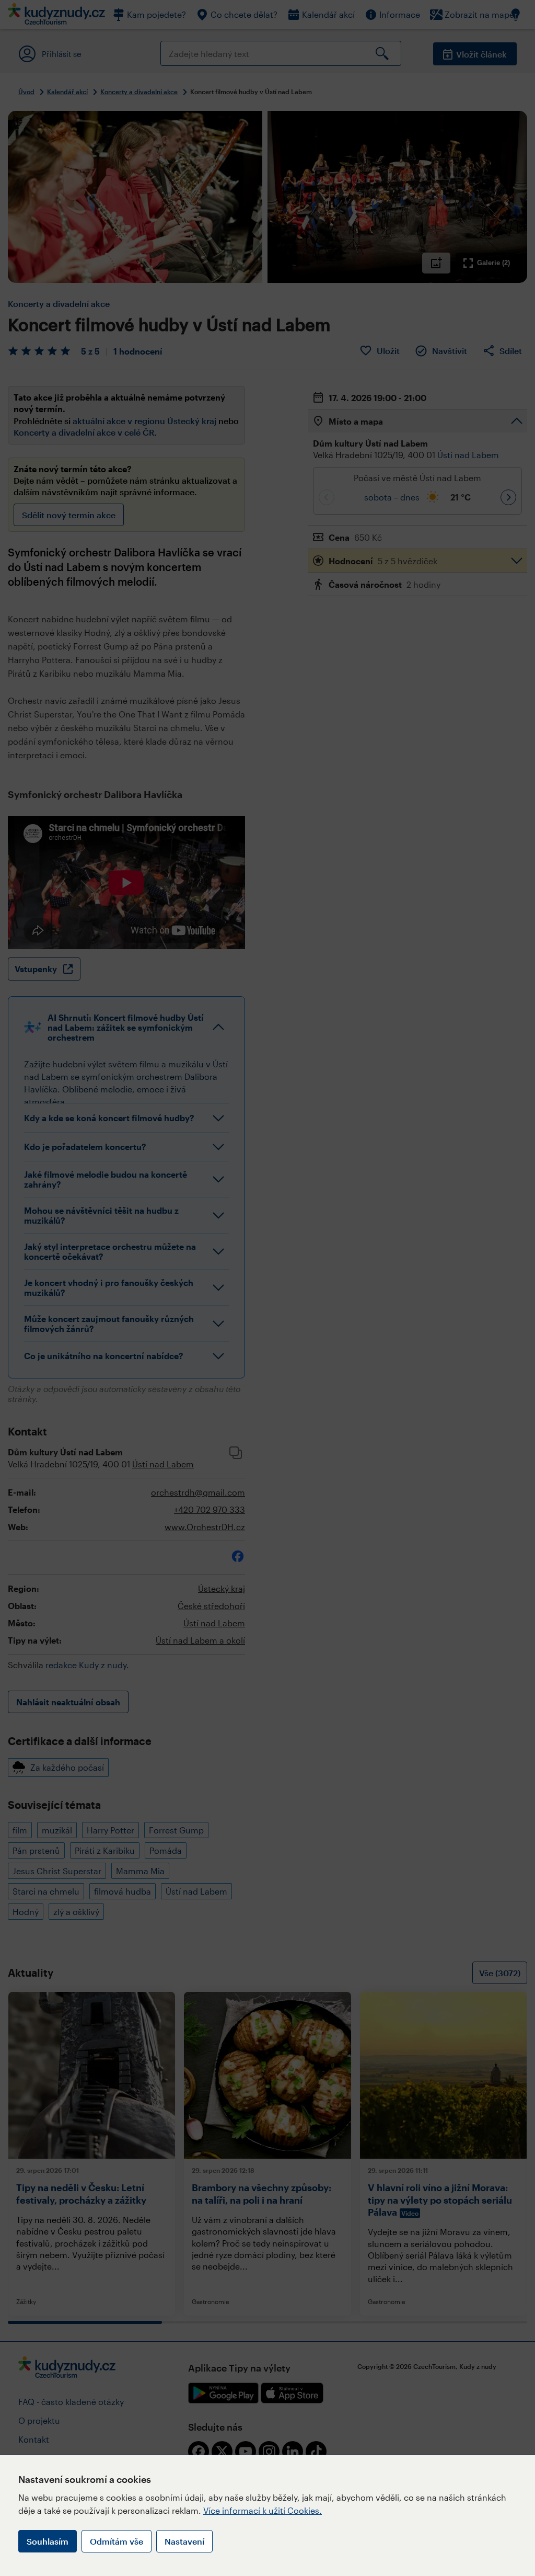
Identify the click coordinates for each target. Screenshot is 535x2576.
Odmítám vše (117, 2541)
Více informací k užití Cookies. (263, 2510)
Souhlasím (48, 2541)
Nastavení (184, 2541)
